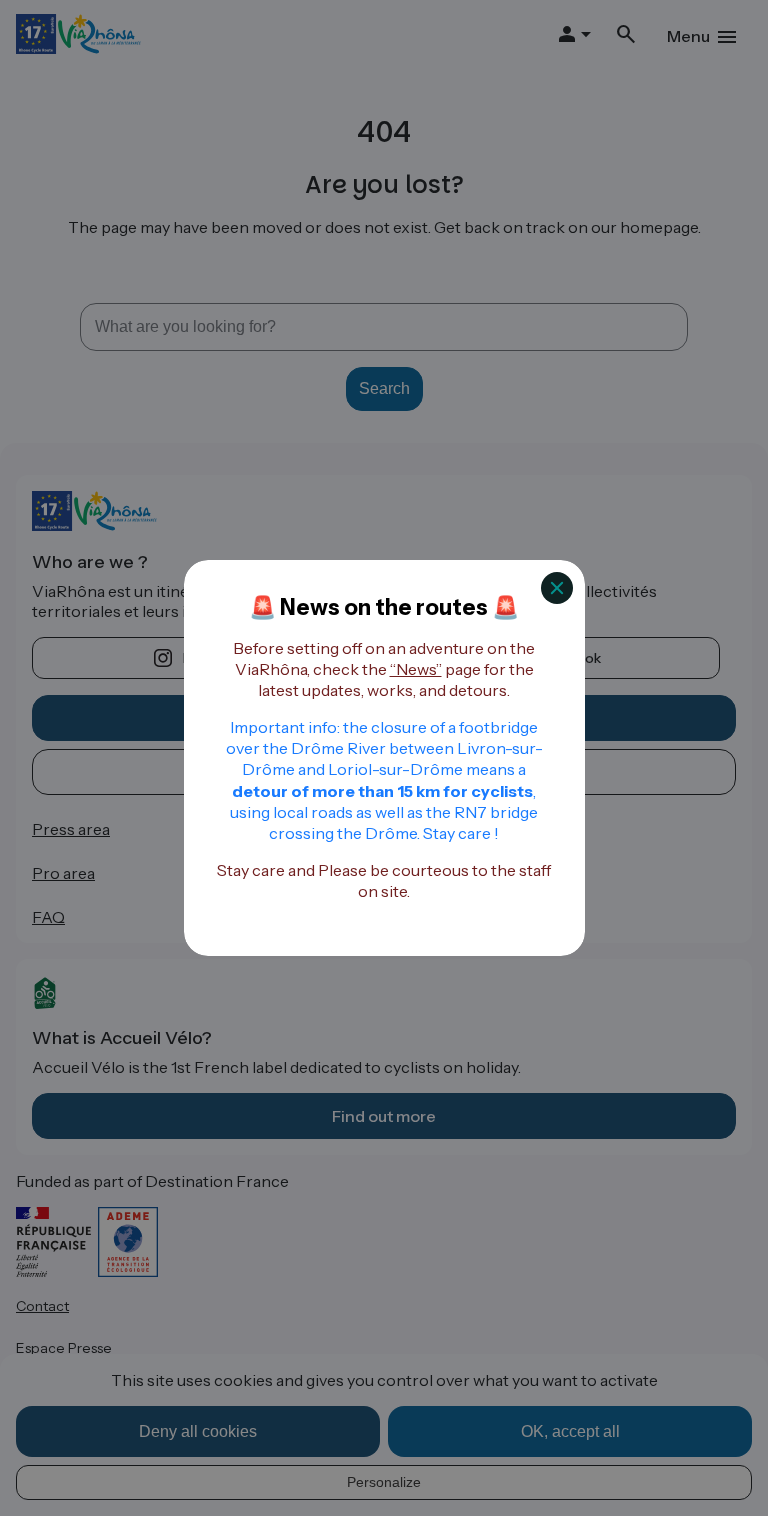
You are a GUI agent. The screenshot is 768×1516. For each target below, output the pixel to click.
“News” (416, 669)
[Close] (557, 588)
